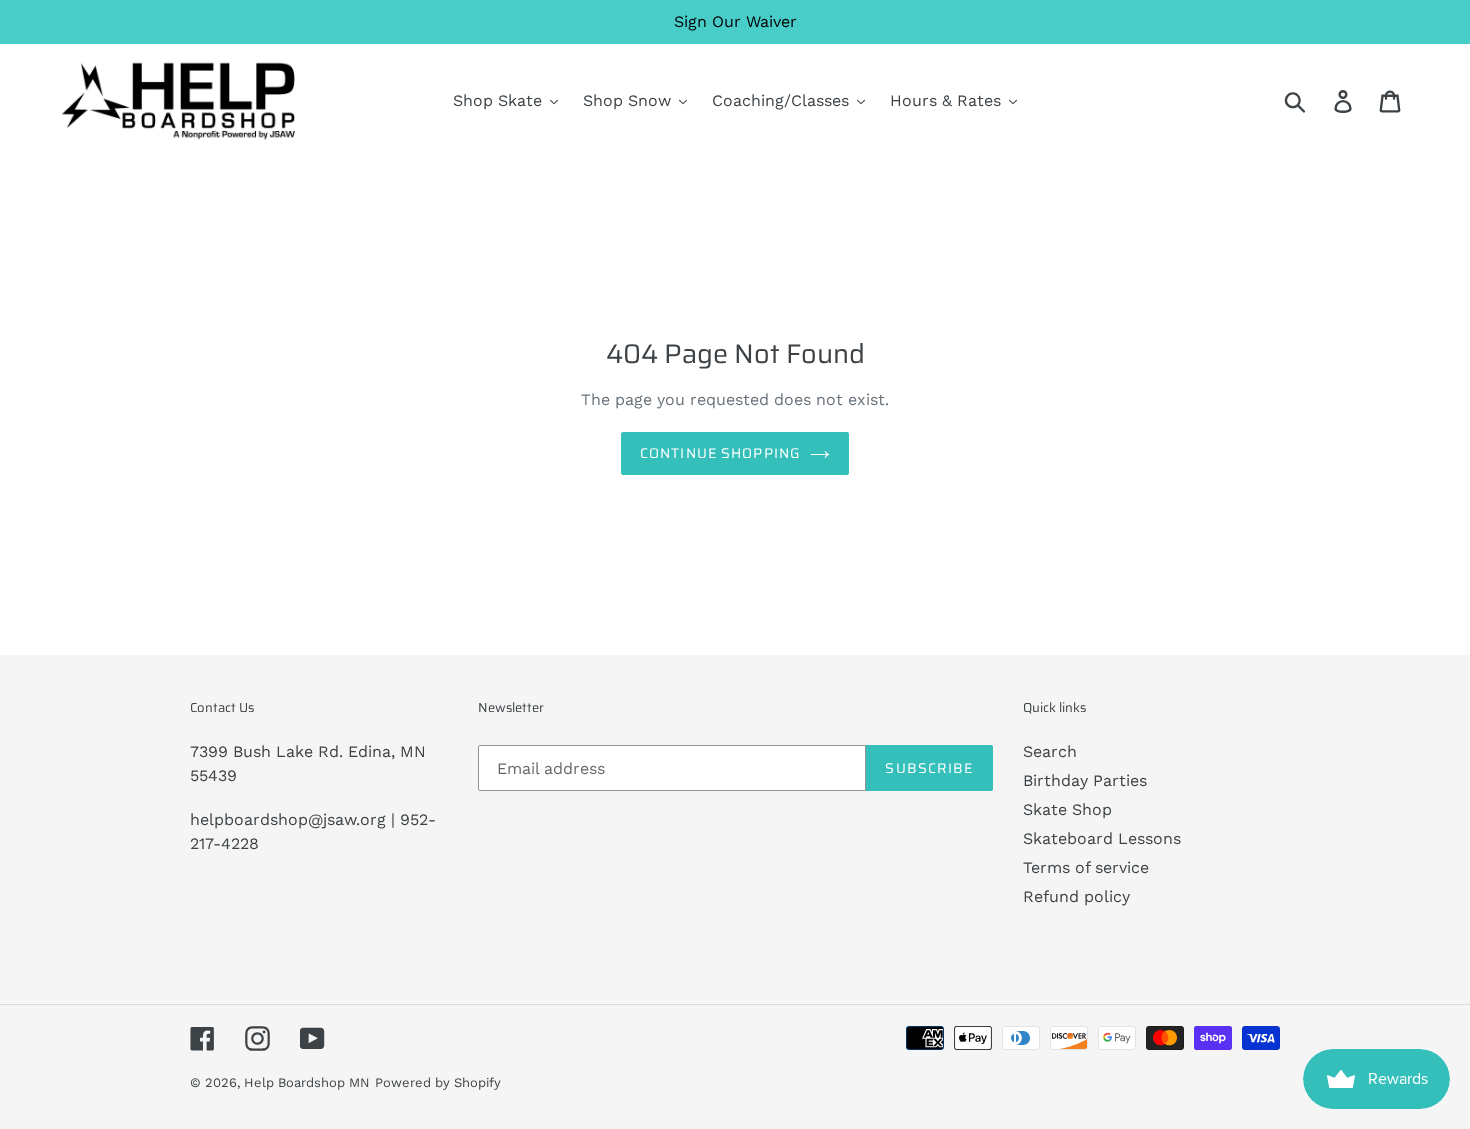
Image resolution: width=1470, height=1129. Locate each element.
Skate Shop (1067, 809)
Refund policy (1076, 896)
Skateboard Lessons (1102, 838)
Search (1050, 751)
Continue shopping (720, 453)
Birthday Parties (1085, 780)
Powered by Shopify (438, 1082)
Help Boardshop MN (307, 1082)
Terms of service (1086, 867)
